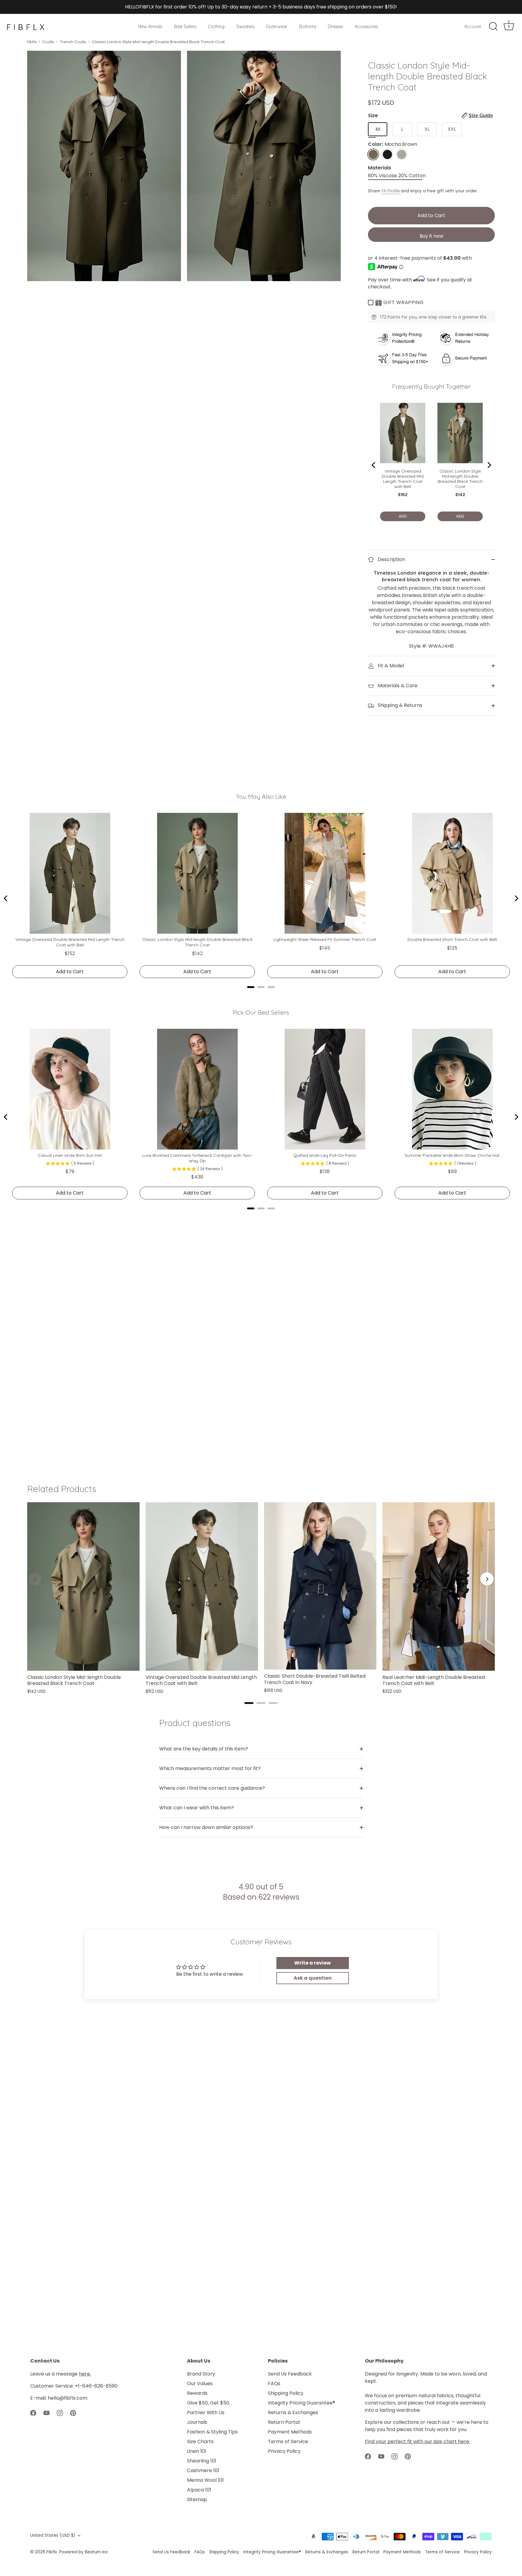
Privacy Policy (284, 2451)
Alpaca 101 (199, 2490)
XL (427, 129)
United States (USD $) (53, 2535)
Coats (48, 42)
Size (430, 115)
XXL (452, 129)
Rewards (197, 2393)
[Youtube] (47, 2412)
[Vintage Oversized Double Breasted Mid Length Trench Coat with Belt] (202, 1586)
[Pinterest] (73, 2412)
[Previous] (35, 1579)
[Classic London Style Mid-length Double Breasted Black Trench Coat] (83, 1586)
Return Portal (284, 2422)
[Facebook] (33, 2412)
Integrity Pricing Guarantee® (301, 2403)
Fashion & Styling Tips (212, 2432)
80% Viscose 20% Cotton (397, 176)
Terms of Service (288, 2441)
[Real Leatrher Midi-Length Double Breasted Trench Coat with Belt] (439, 1586)
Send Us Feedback (290, 2374)
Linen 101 (197, 2451)
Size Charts (200, 2441)
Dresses (335, 27)
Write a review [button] (313, 1963)
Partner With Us (206, 2412)
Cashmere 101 (203, 2470)
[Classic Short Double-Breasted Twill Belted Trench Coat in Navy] (320, 1586)
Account (473, 27)
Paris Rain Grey (402, 154)
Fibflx (32, 42)
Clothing (216, 27)
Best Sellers (185, 27)
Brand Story (201, 2374)
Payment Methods (290, 2432)
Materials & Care (397, 686)
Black (387, 154)
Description (391, 559)
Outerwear (277, 27)
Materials (380, 168)
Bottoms (308, 27)
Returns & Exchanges (293, 2412)
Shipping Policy (286, 2393)
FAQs (274, 2384)
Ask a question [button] (313, 1978)
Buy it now (432, 236)
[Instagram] (60, 2412)
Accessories (366, 27)
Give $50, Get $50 (208, 2403)
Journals (197, 2422)
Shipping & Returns (399, 705)
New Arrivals (150, 27)
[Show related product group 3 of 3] (273, 1703)
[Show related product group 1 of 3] (249, 1703)
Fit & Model (390, 666)
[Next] (487, 1579)
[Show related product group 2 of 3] (261, 1703)
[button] (477, 115)
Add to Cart (431, 215)
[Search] (493, 27)
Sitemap (197, 2499)
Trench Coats (73, 42)
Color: (393, 144)
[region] (261, 1599)
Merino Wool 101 (205, 2480)
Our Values (200, 2384)
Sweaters (245, 27)
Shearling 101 (202, 2461)
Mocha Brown (373, 154)
